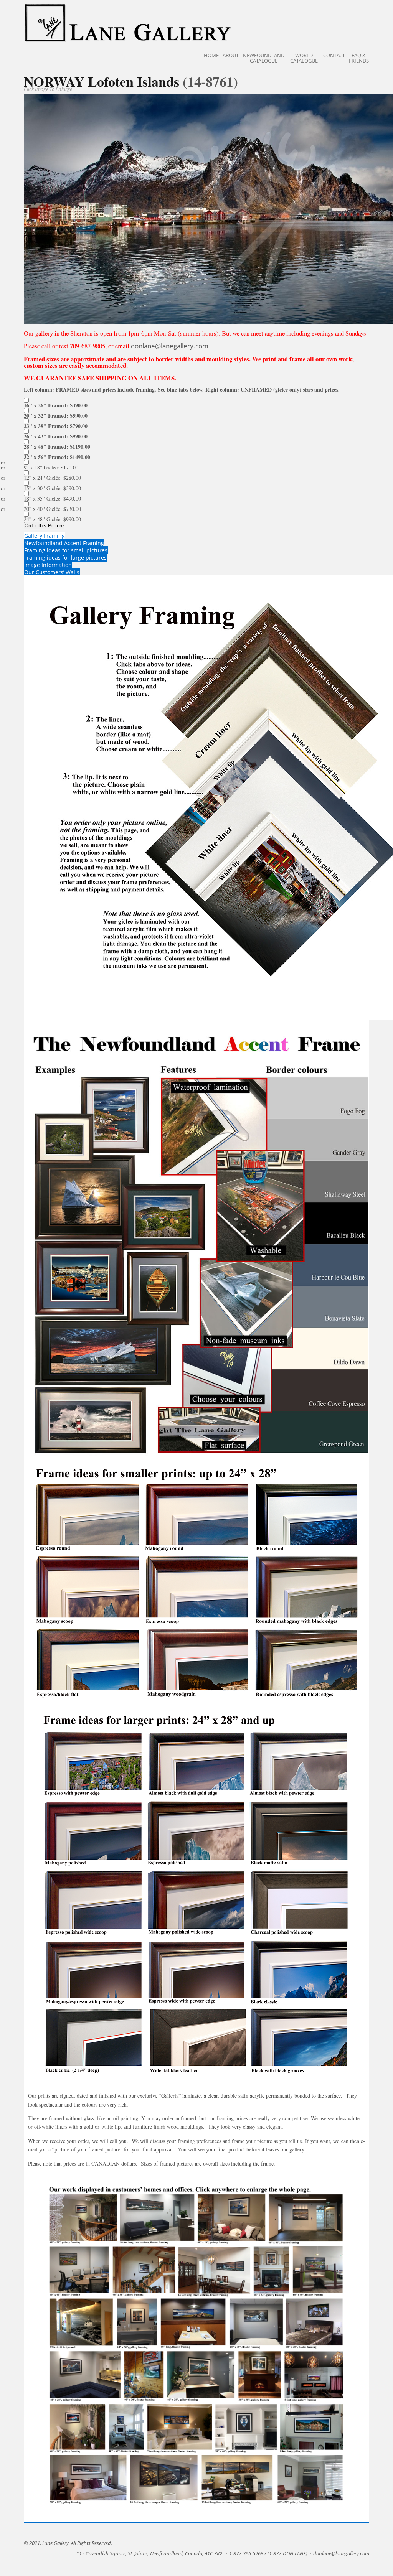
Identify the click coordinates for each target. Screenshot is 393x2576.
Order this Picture (44, 526)
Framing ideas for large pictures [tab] (65, 558)
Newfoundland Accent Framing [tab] (64, 543)
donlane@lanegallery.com (170, 346)
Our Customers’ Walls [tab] (52, 572)
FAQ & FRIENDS (359, 58)
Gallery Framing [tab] (45, 536)
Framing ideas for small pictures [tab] (66, 550)
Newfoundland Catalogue (264, 58)
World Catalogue (304, 58)
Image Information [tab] (48, 565)
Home (211, 55)
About (231, 55)
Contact (334, 55)
